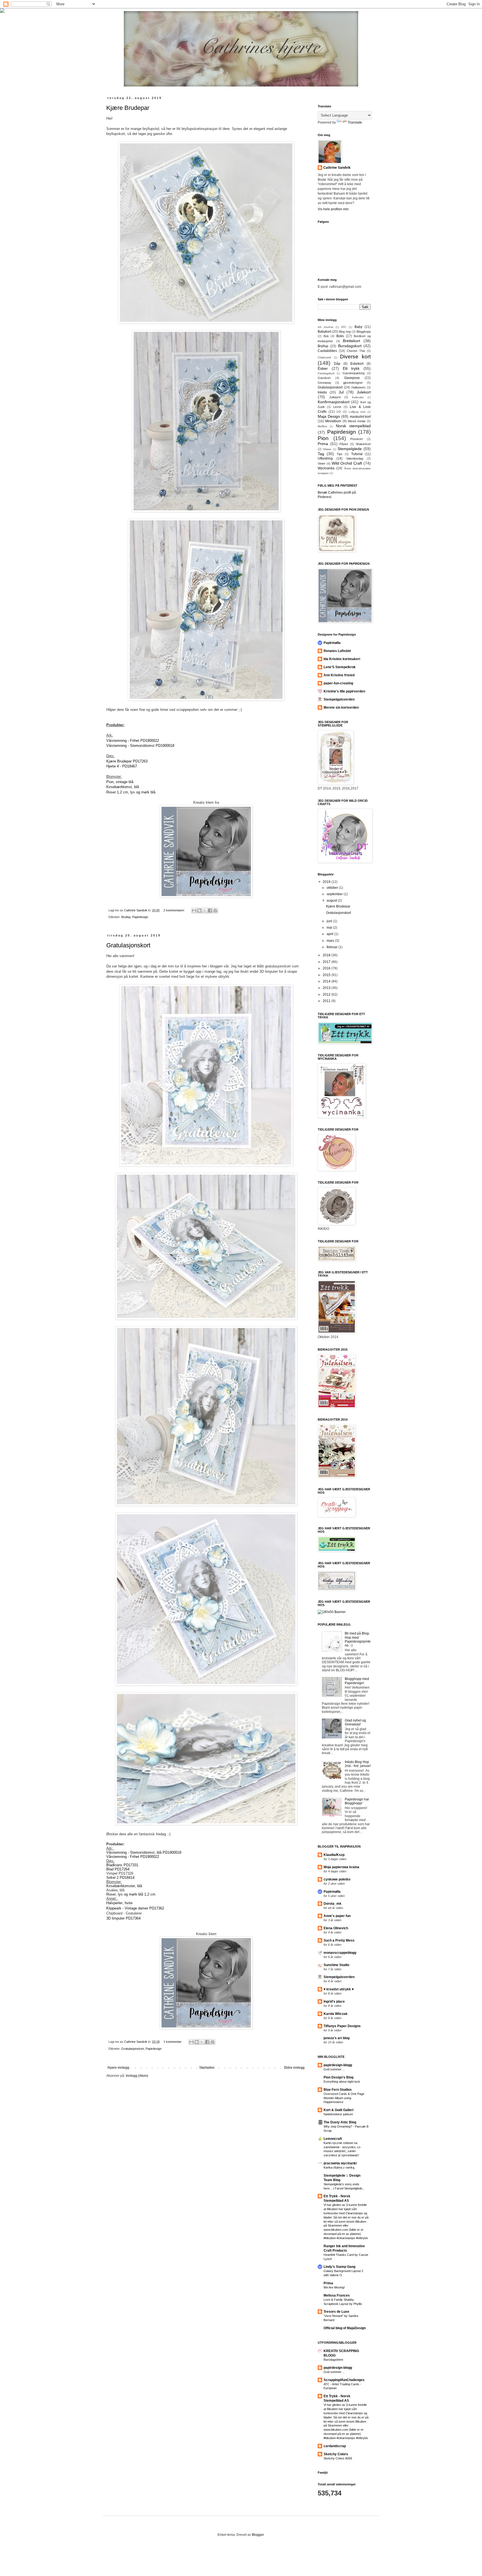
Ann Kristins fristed (339, 675)
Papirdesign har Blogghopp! (357, 1801)
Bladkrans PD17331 (122, 1865)
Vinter (322, 463)
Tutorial (357, 454)
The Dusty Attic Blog (340, 2122)
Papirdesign (140, 917)
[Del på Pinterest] (215, 911)
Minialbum (333, 421)
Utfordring (325, 458)
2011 (327, 1001)
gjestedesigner (353, 383)
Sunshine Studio (336, 1965)
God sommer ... (334, 2069)
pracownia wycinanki (340, 2163)
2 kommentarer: (175, 910)
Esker (323, 368)
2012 (327, 994)
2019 (327, 882)
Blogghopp (364, 332)
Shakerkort (363, 444)
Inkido (322, 392)
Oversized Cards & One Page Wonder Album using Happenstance (344, 2098)
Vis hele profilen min (333, 209)
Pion (323, 438)
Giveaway (325, 383)
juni (330, 921)
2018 (327, 955)
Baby (358, 327)
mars (331, 941)
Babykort (324, 332)
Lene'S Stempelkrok (340, 667)
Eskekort (357, 364)
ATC (344, 327)
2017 (327, 962)
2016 (327, 968)
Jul (341, 392)
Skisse (327, 449)
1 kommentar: (173, 2042)
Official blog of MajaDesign (345, 2328)
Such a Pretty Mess (339, 1940)
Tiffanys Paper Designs (342, 2026)
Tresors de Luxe (336, 2312)
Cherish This (356, 351)
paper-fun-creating (338, 683)
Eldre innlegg (294, 2068)
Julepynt (335, 397)
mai (330, 928)
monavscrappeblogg (340, 1953)
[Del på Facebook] (210, 911)
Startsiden (207, 2068)
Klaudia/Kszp (334, 1855)
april (330, 934)
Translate (355, 122)
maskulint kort (360, 417)
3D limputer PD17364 (123, 1918)
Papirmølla (332, 643)
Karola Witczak (336, 2014)
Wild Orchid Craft (347, 463)
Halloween (358, 387)
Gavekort (324, 378)
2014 (327, 981)
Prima (323, 444)
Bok (326, 336)
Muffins (322, 426)
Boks (340, 336)
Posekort (356, 439)
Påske (344, 444)
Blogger (258, 2535)
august (332, 900)
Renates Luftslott (337, 651)
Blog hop (345, 332)
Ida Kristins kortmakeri (342, 659)
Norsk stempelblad (353, 426)
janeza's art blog (337, 2038)
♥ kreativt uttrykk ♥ (339, 1989)
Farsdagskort (326, 373)
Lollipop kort (357, 412)
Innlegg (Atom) (137, 2076)
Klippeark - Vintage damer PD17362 (135, 1908)
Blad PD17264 (118, 1869)
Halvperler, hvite (120, 1903)
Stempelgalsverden (339, 699)
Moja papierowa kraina (341, 1867)
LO (339, 412)
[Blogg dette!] (199, 911)
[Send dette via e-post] (194, 911)
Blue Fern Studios (338, 2090)
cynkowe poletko (337, 1879)
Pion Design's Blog (338, 2077)
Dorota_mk (332, 1904)
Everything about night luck (342, 2082)
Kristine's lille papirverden (344, 691)
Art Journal (325, 327)
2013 (327, 988)
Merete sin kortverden (341, 708)
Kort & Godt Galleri (338, 2110)
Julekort (364, 392)
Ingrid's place (334, 2002)
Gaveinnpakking (354, 373)
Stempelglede (350, 449)
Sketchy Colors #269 (338, 2458)
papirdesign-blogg (338, 2065)
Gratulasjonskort (128, 945)
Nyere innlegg (118, 2068)
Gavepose (352, 378)
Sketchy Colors (336, 2454)
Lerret (337, 407)
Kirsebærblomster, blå (124, 1886)
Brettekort (351, 341)
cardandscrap (335, 2446)
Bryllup (126, 917)
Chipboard (324, 357)
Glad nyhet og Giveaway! (355, 1722)
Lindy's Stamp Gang (339, 2267)
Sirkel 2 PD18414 (120, 1878)
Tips (340, 454)
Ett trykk (351, 368)
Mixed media (357, 421)
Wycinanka (326, 468)
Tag (321, 454)
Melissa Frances (337, 2295)
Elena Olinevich (336, 1928)
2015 (327, 975)
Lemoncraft (333, 2139)
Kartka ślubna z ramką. (339, 2167)
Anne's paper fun (337, 1916)
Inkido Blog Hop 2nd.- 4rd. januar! (358, 1764)
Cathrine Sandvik (337, 168)
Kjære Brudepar (128, 108)
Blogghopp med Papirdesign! (357, 1681)
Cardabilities (327, 351)
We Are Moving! (334, 2287)
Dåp (337, 364)
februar (332, 947)
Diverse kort (355, 357)
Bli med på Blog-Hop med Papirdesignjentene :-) (358, 1639)
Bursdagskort (350, 346)
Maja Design (329, 416)
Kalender (358, 397)
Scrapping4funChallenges (344, 2380)
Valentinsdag (355, 458)
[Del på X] (205, 911)
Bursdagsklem (333, 2360)
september (335, 894)
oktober (333, 888)
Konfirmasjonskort (334, 402)
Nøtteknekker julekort (338, 2114)
